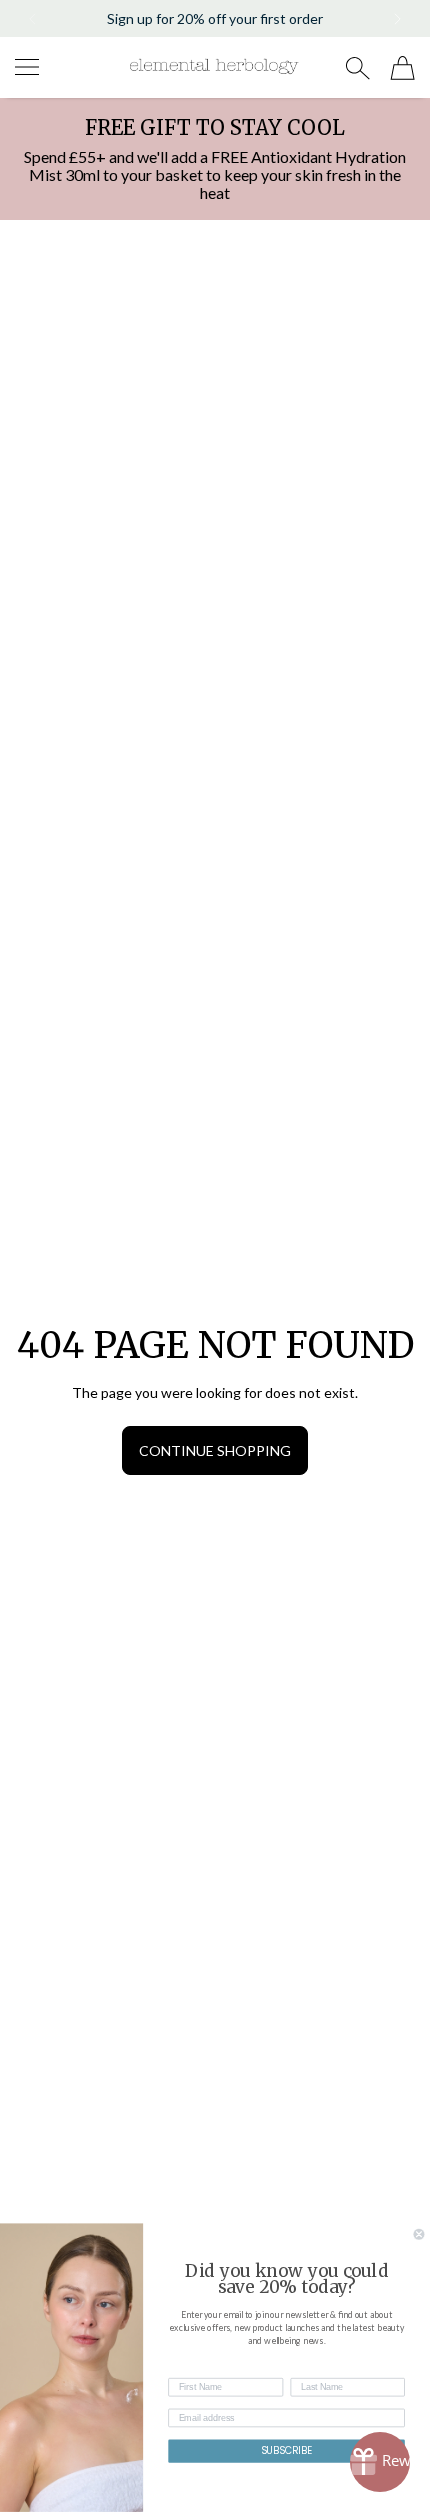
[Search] (357, 68)
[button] (31, 19)
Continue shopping (215, 1450)
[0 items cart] (402, 68)
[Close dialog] (419, 2234)
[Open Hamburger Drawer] (27, 67)
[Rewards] (380, 2462)
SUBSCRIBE (287, 2451)
